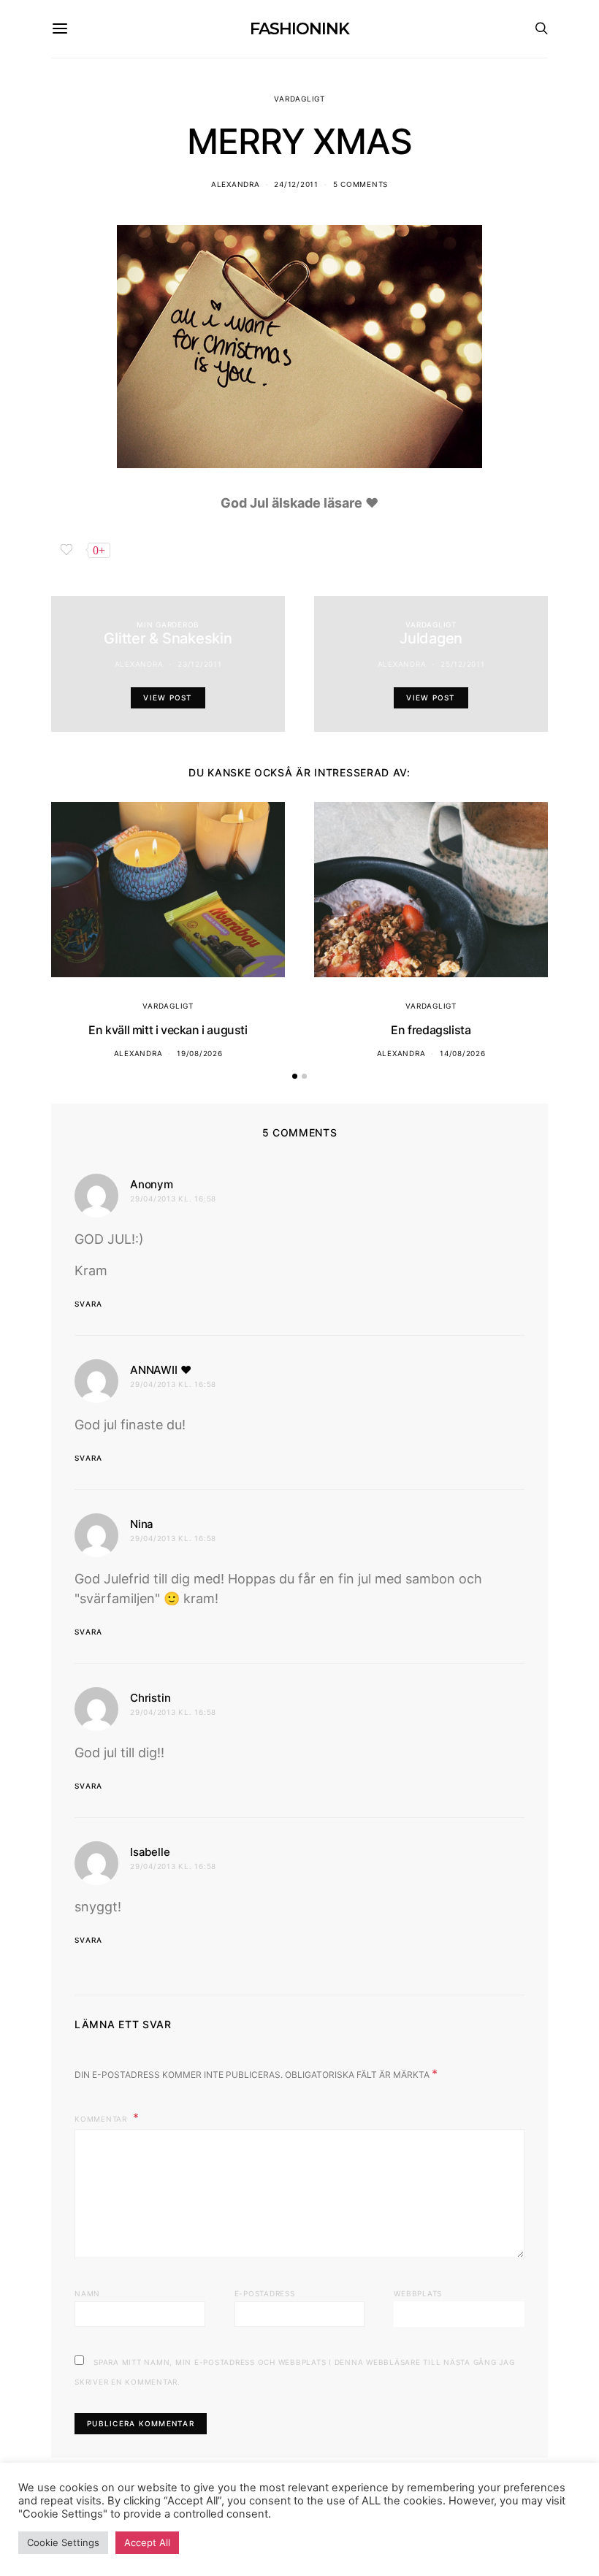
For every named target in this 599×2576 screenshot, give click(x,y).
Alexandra (236, 184)
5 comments (361, 184)
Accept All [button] (147, 2542)
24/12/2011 (296, 184)
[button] (295, 1076)
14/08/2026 (463, 1053)
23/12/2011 (200, 664)
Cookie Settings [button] (63, 2542)
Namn (87, 2293)
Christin (150, 1698)
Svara (88, 1304)
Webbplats (418, 2293)
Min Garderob (168, 624)
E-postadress (265, 2293)
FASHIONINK (299, 29)
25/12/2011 (463, 664)
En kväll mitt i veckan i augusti (168, 1030)
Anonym (152, 1184)
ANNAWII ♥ (160, 1370)
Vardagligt (299, 99)
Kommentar (102, 2119)
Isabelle (150, 1852)
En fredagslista (431, 1030)
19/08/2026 (200, 1053)
